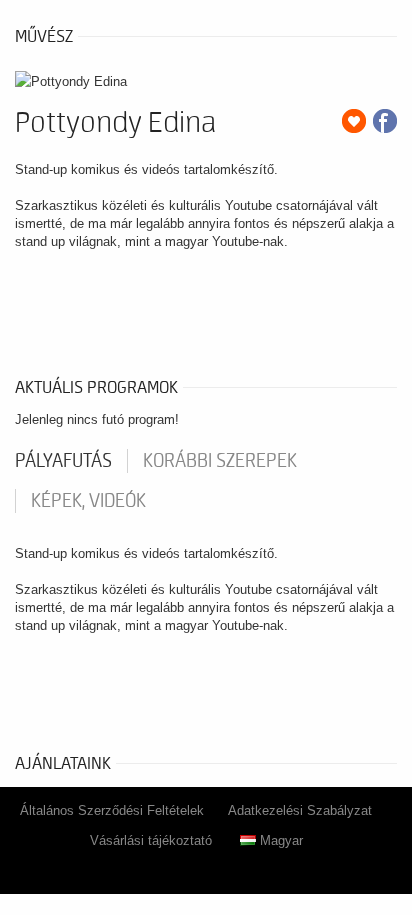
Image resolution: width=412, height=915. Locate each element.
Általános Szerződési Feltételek (112, 810)
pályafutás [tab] (63, 461)
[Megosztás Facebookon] (385, 121)
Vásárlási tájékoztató (151, 840)
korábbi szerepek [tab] (220, 461)
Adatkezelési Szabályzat (300, 810)
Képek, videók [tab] (88, 501)
